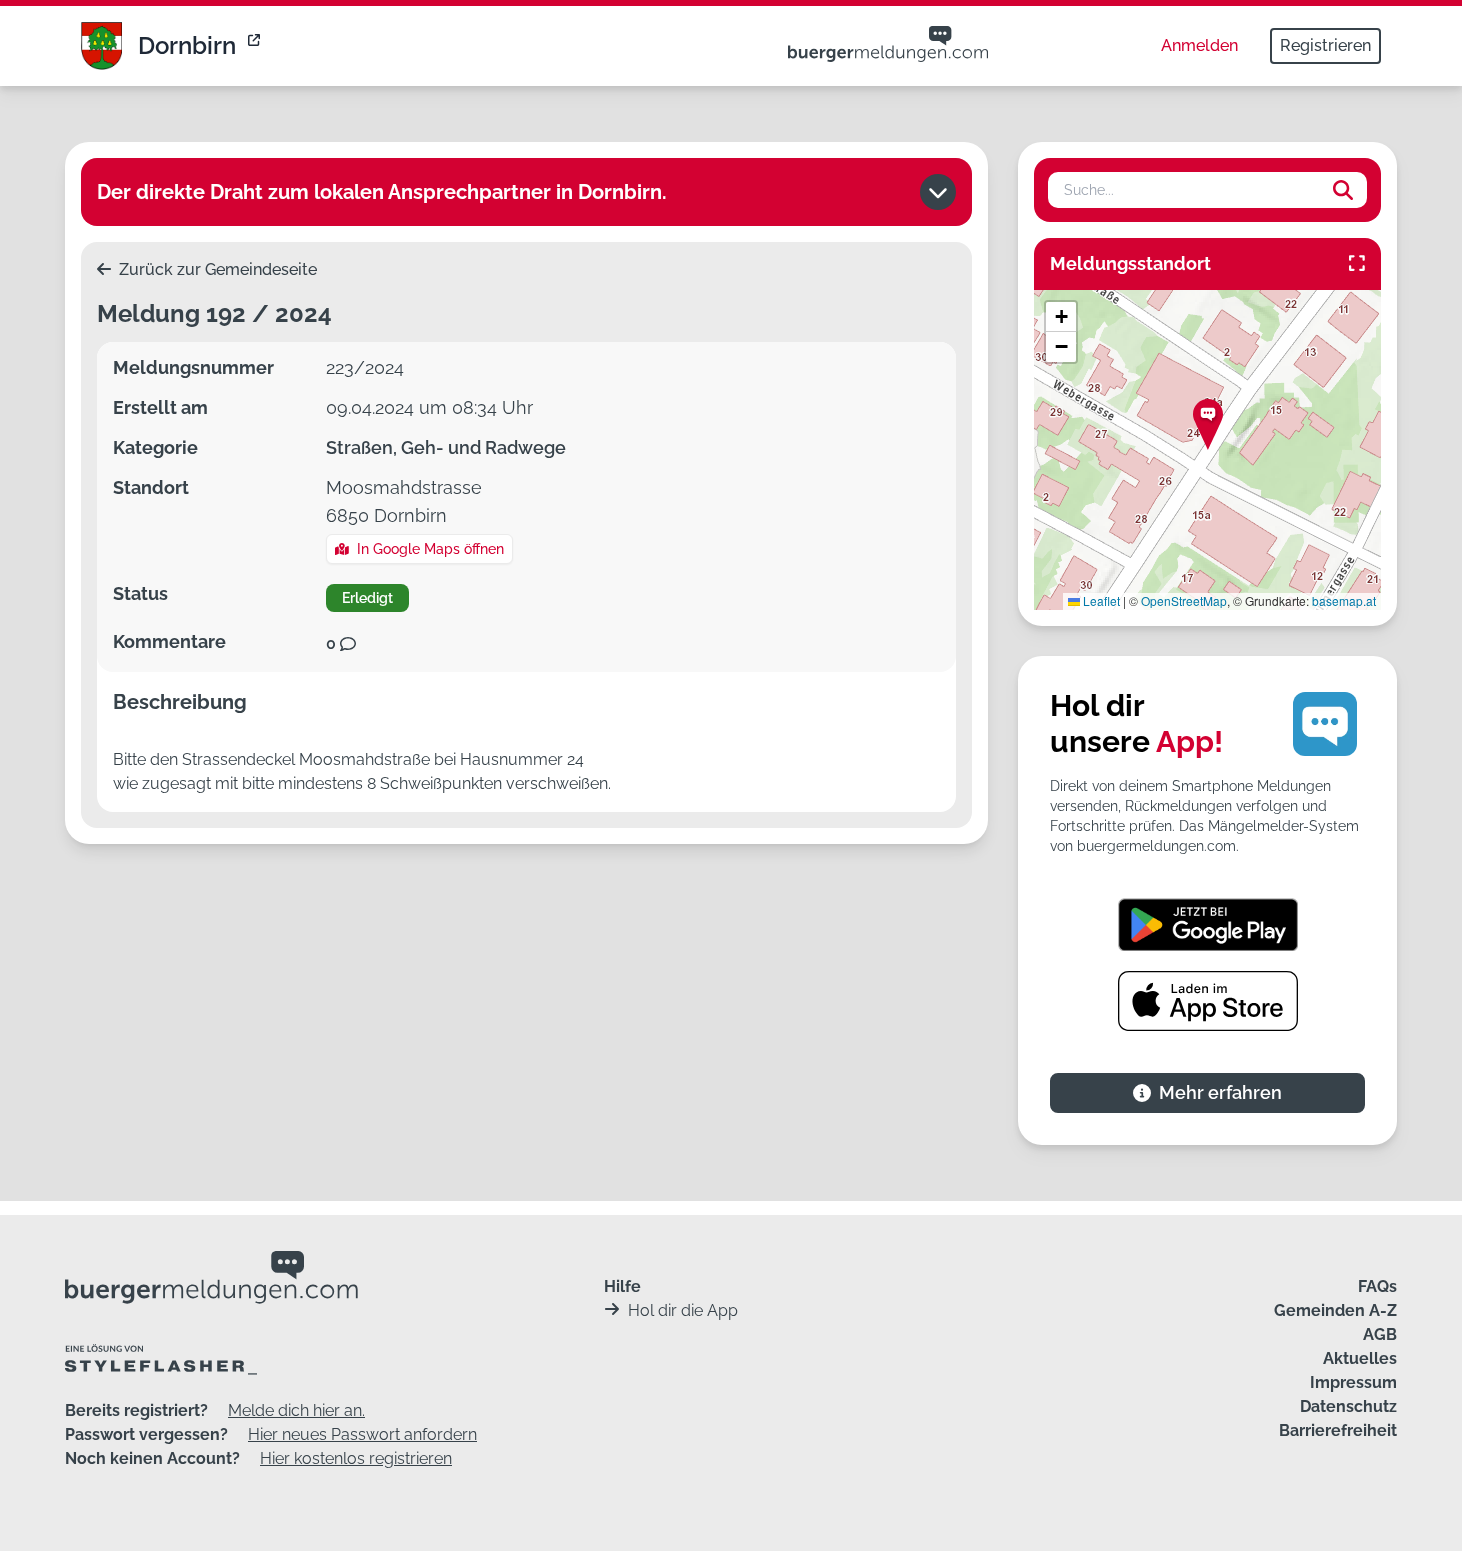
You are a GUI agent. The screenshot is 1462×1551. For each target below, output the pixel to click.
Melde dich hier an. (296, 1410)
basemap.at (1344, 600)
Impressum (1353, 1382)
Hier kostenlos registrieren (356, 1458)
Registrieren (1325, 45)
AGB (1380, 1334)
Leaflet (1100, 600)
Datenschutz (1348, 1406)
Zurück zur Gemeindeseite (216, 269)
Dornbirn (187, 45)
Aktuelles (1360, 1358)
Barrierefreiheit (1338, 1430)
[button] (1208, 424)
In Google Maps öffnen (430, 549)
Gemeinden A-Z (1335, 1310)
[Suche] (1343, 190)
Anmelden (1199, 45)
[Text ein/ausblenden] (938, 192)
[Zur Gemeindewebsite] (256, 46)
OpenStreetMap (1184, 600)
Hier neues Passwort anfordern (362, 1434)
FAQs (1377, 1286)
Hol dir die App (683, 1310)
